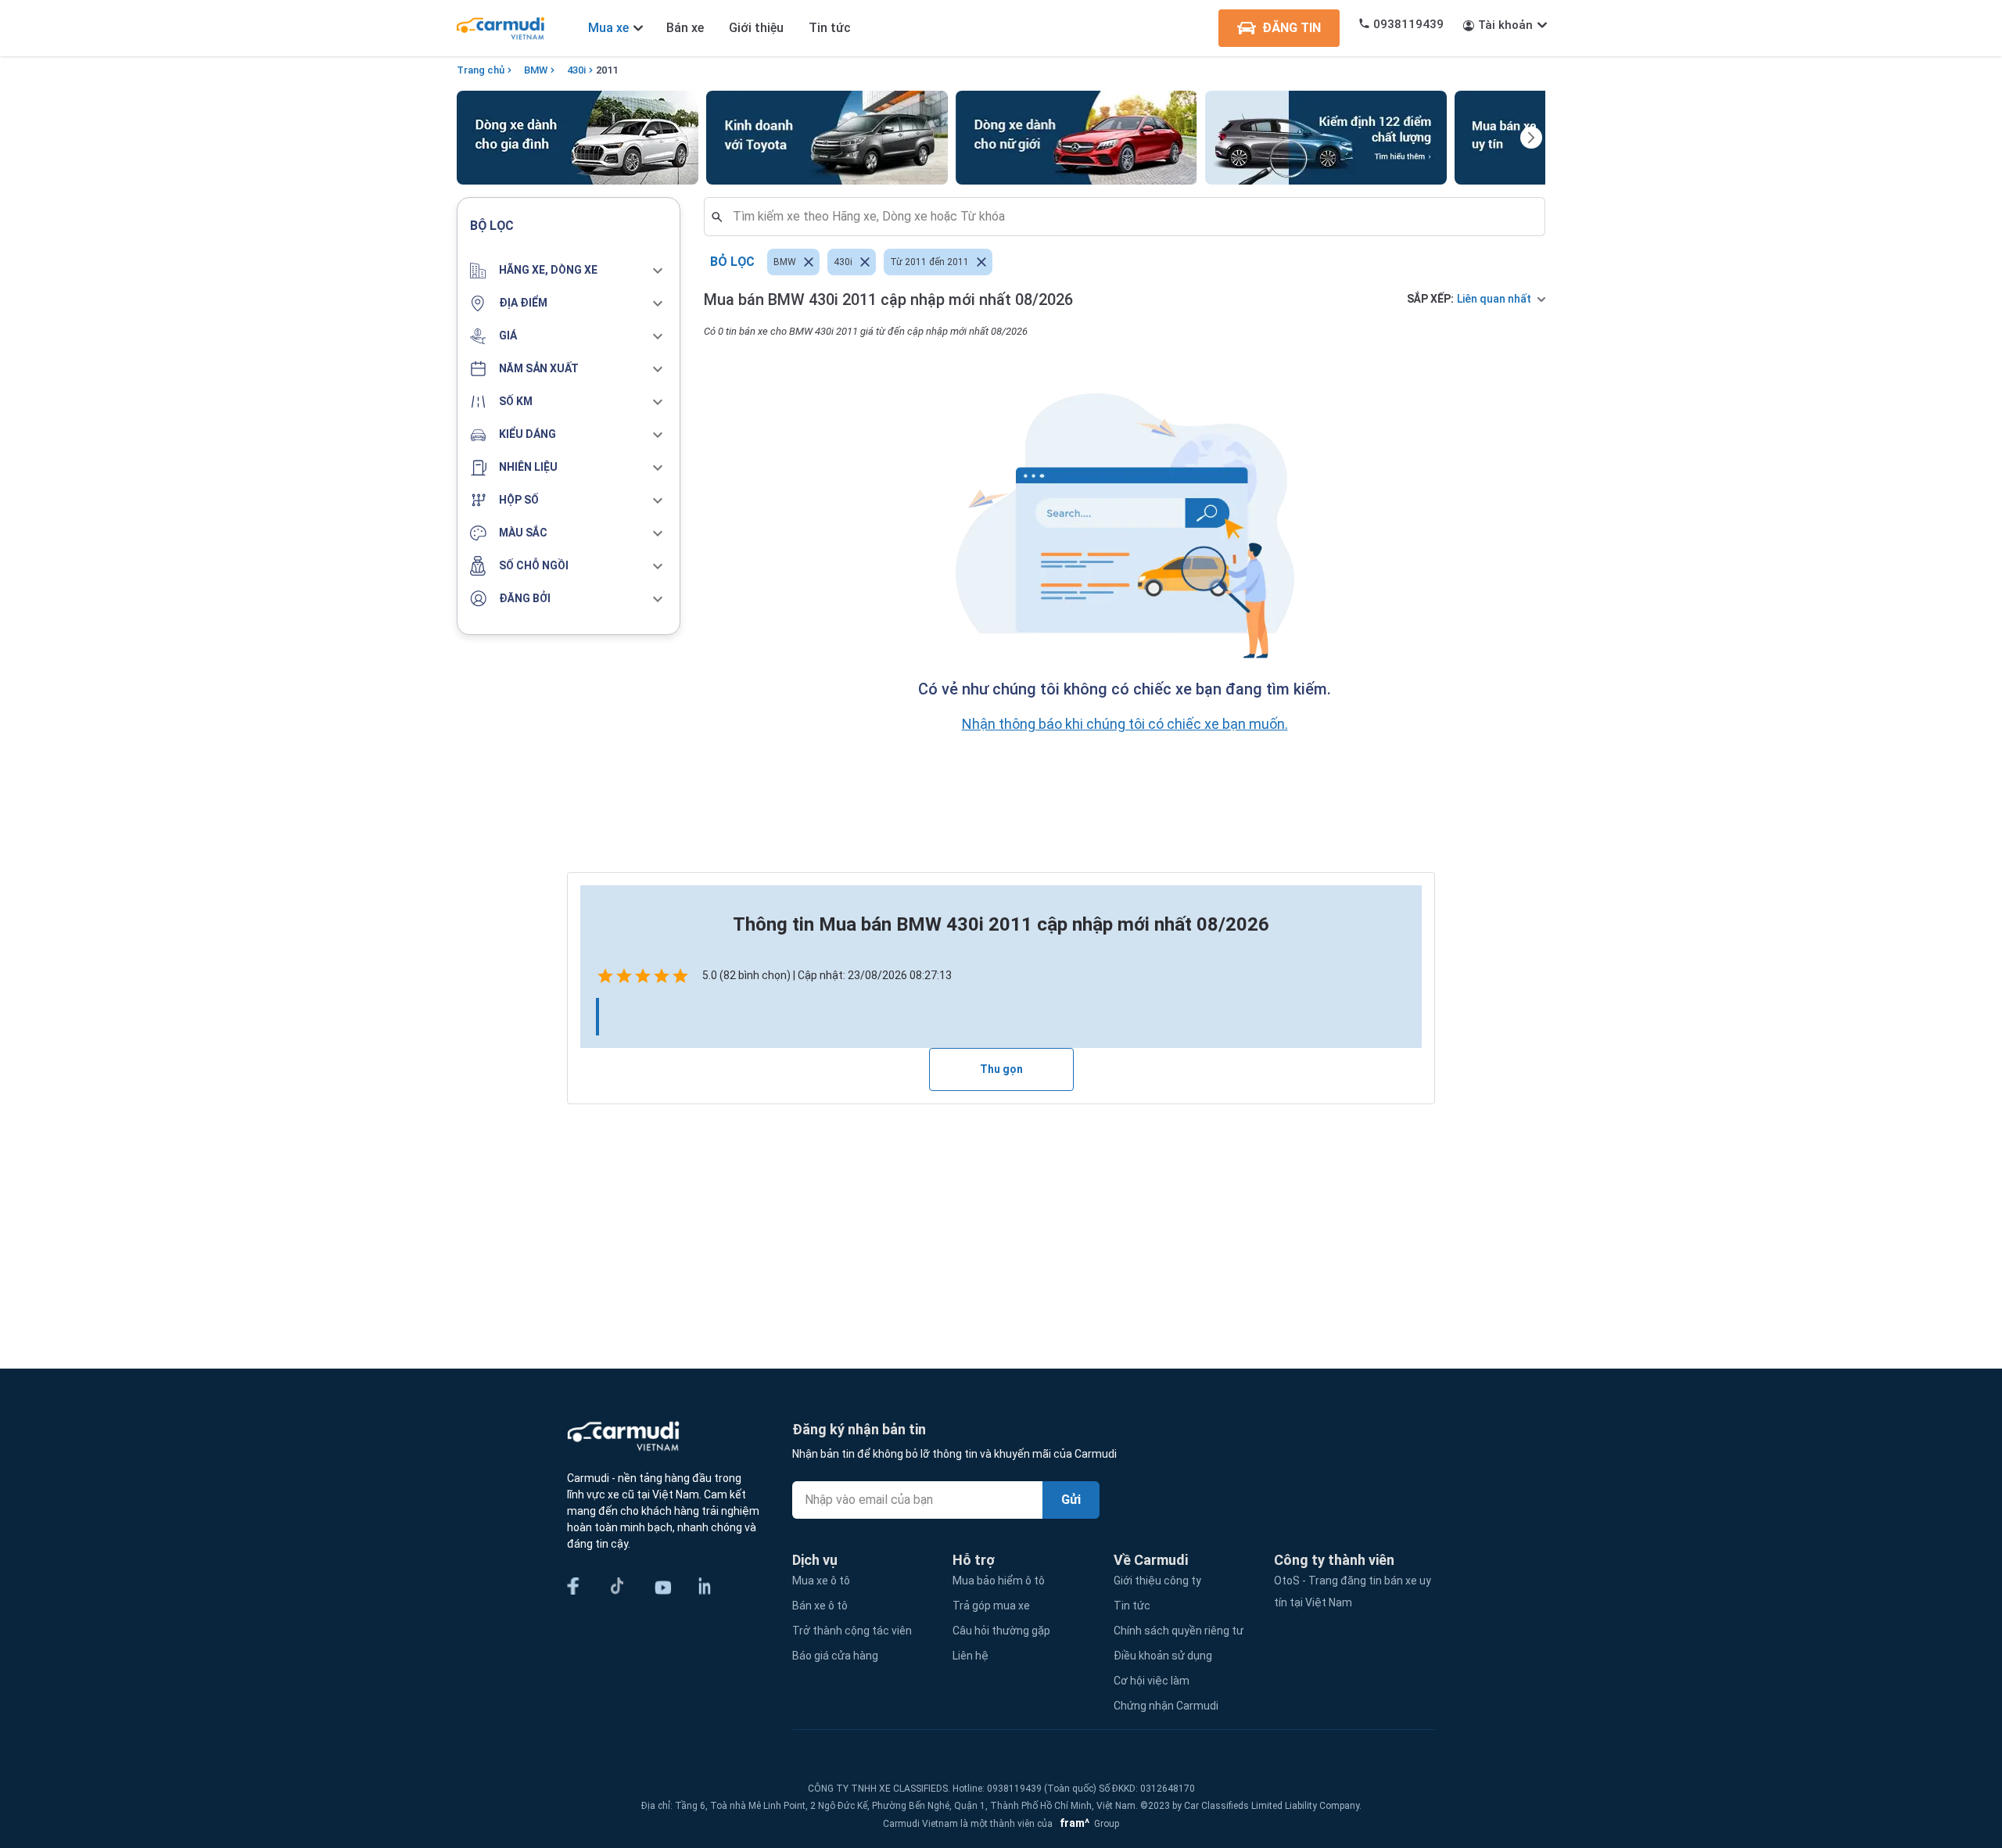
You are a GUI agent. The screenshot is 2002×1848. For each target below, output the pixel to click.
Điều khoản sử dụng (1163, 1656)
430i (576, 70)
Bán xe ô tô (820, 1606)
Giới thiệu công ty (1157, 1581)
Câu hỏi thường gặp (1001, 1631)
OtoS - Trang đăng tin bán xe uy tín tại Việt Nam (1353, 1591)
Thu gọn (1001, 1069)
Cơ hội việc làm (1152, 1681)
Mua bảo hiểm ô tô (999, 1581)
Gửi (1071, 1500)
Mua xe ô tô (821, 1581)
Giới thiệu (756, 28)
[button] (569, 271)
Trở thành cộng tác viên (852, 1631)
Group (1087, 1824)
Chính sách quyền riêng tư (1179, 1631)
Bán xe (685, 28)
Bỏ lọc (732, 262)
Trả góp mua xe (991, 1606)
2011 (607, 70)
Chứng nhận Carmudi (1166, 1706)
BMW (536, 70)
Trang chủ (481, 70)
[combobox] (1131, 217)
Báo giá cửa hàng (835, 1656)
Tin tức (830, 28)
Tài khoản (1505, 25)
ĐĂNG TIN (1292, 28)
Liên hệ (971, 1656)
